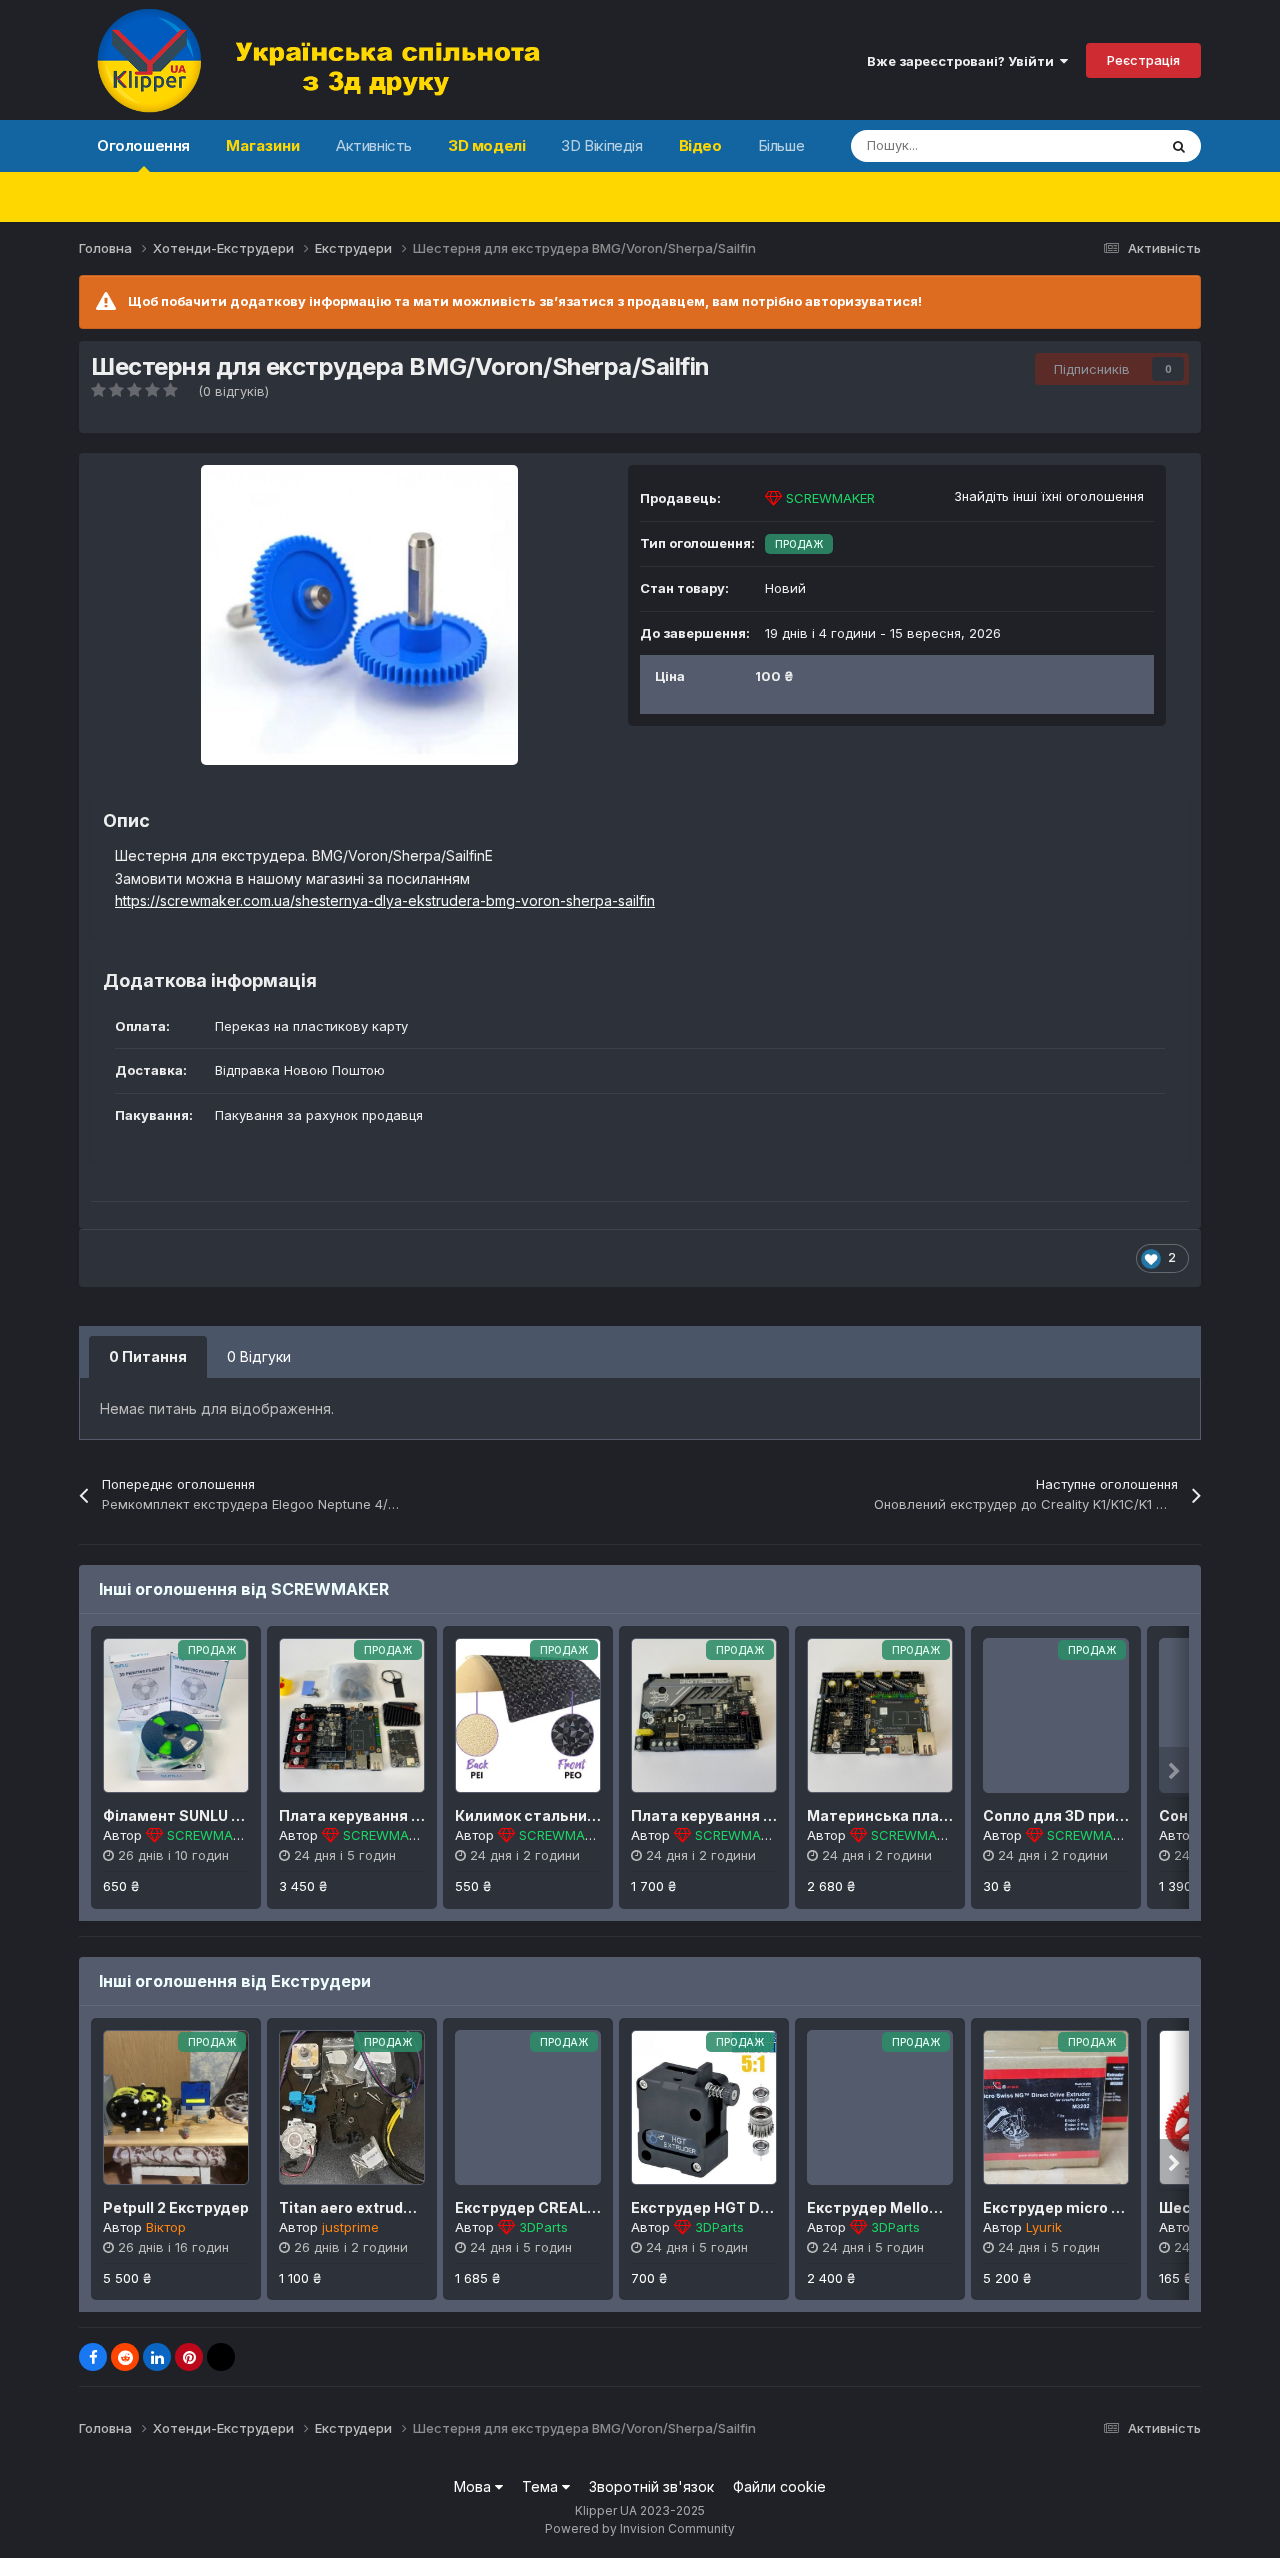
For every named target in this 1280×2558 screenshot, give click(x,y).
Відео (700, 145)
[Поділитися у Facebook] (93, 2357)
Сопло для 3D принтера (1071, 1815)
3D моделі (486, 145)
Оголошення (143, 145)
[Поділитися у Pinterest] (189, 2357)
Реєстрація (1143, 60)
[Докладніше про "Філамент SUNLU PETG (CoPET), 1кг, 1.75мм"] (176, 1715)
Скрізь (1111, 145)
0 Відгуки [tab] (259, 1356)
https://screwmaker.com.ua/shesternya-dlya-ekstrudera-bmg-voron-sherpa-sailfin (385, 900)
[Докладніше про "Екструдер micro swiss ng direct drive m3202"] (1056, 2107)
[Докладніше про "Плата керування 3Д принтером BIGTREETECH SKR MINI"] (704, 1715)
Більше (781, 145)
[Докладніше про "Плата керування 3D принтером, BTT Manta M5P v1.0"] (352, 1715)
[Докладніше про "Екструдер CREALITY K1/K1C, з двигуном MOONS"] (528, 2107)
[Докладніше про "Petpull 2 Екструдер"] (176, 2107)
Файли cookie (779, 2486)
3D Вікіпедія (601, 145)
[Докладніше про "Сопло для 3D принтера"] (1056, 1715)
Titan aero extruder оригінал (382, 2207)
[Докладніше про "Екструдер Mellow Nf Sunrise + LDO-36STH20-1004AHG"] (880, 2107)
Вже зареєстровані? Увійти (963, 61)
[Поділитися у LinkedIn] (157, 2357)
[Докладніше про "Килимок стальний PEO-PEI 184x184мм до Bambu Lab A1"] (528, 1715)
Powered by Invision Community (640, 2528)
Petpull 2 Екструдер (176, 2207)
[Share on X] (221, 2357)
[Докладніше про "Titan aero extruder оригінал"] (352, 2107)
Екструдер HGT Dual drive (726, 2207)
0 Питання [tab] (148, 1356)
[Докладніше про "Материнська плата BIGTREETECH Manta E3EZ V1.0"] (880, 1715)
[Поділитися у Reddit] (125, 2357)
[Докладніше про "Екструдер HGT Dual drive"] (704, 2107)
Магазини (263, 145)
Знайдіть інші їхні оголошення (1049, 496)
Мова (474, 2486)
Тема (542, 2486)
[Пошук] (1179, 146)
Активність (374, 145)
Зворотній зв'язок (651, 2486)
